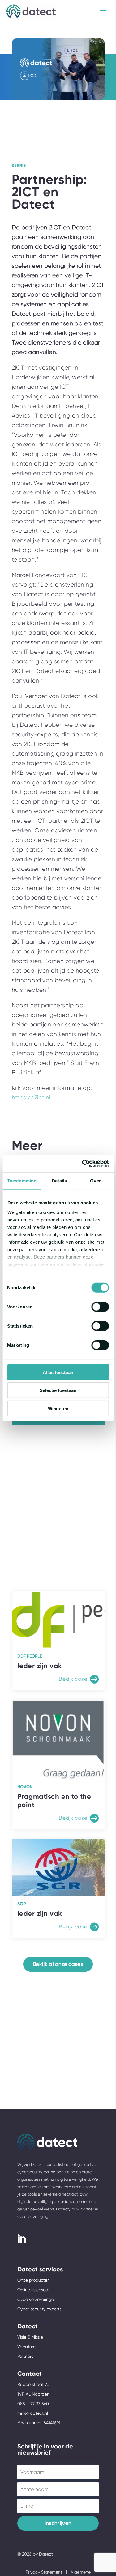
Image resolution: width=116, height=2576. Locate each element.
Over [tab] (95, 1180)
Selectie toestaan (58, 1390)
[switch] (100, 1307)
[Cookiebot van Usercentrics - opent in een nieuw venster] (83, 1164)
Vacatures (27, 2347)
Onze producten (34, 2280)
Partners (25, 2356)
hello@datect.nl (33, 2413)
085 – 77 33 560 (33, 2404)
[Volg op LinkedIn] (21, 2239)
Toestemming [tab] (22, 1180)
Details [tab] (59, 1180)
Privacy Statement (44, 2572)
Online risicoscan (34, 2290)
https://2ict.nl (31, 1098)
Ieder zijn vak (40, 1666)
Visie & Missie (30, 2337)
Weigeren (58, 1408)
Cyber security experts (39, 2309)
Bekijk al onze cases (58, 1964)
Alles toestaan (58, 1372)
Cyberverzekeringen (37, 2299)
